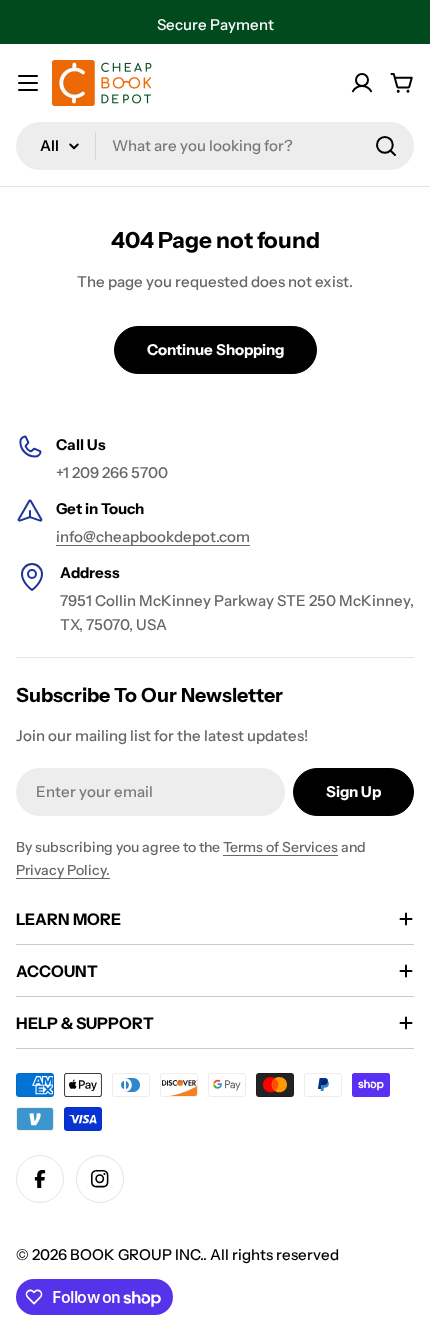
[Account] (362, 83)
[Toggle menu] (28, 83)
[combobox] (215, 146)
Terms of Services (280, 847)
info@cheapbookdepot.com (153, 536)
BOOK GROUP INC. (136, 1254)
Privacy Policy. (63, 870)
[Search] (386, 146)
